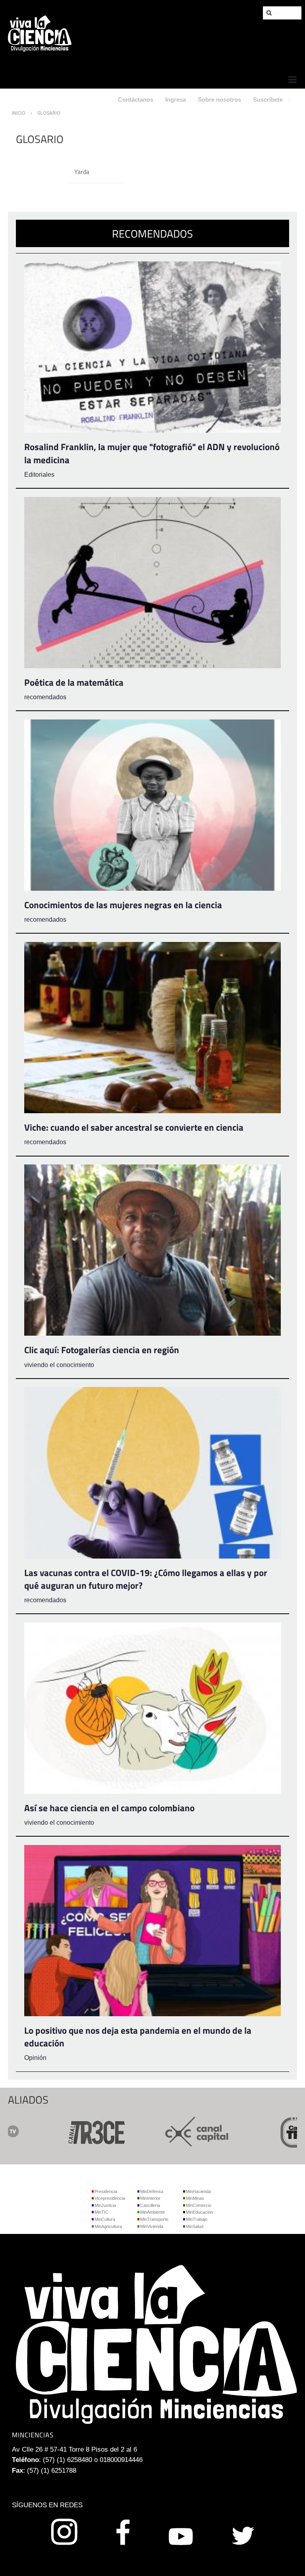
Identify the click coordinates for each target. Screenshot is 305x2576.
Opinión (35, 2058)
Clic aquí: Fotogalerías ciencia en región (102, 1350)
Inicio (19, 113)
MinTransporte (154, 2219)
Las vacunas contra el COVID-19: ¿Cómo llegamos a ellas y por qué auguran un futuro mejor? (146, 1579)
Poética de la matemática (74, 682)
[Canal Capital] (149, 2131)
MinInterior (150, 2198)
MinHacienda (198, 2191)
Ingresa (176, 100)
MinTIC (101, 2212)
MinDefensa (152, 2191)
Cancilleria (150, 2205)
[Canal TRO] (250, 2131)
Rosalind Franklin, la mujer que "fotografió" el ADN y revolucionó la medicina (152, 453)
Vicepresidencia (110, 2198)
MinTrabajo (197, 2219)
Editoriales (39, 475)
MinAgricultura (108, 2226)
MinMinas (195, 2198)
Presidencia (106, 2191)
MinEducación (199, 2212)
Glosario (49, 113)
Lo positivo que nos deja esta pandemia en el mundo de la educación (138, 2037)
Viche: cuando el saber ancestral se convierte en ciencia (134, 1127)
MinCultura (105, 2219)
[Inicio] (40, 33)
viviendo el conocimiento (59, 1365)
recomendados (45, 697)
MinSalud (195, 2226)
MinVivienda (152, 2226)
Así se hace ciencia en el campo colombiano (109, 1808)
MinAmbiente (152, 2212)
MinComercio (199, 2205)
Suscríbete (268, 100)
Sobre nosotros (219, 100)
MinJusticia (105, 2205)
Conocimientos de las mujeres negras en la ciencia (123, 905)
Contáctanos (136, 100)
